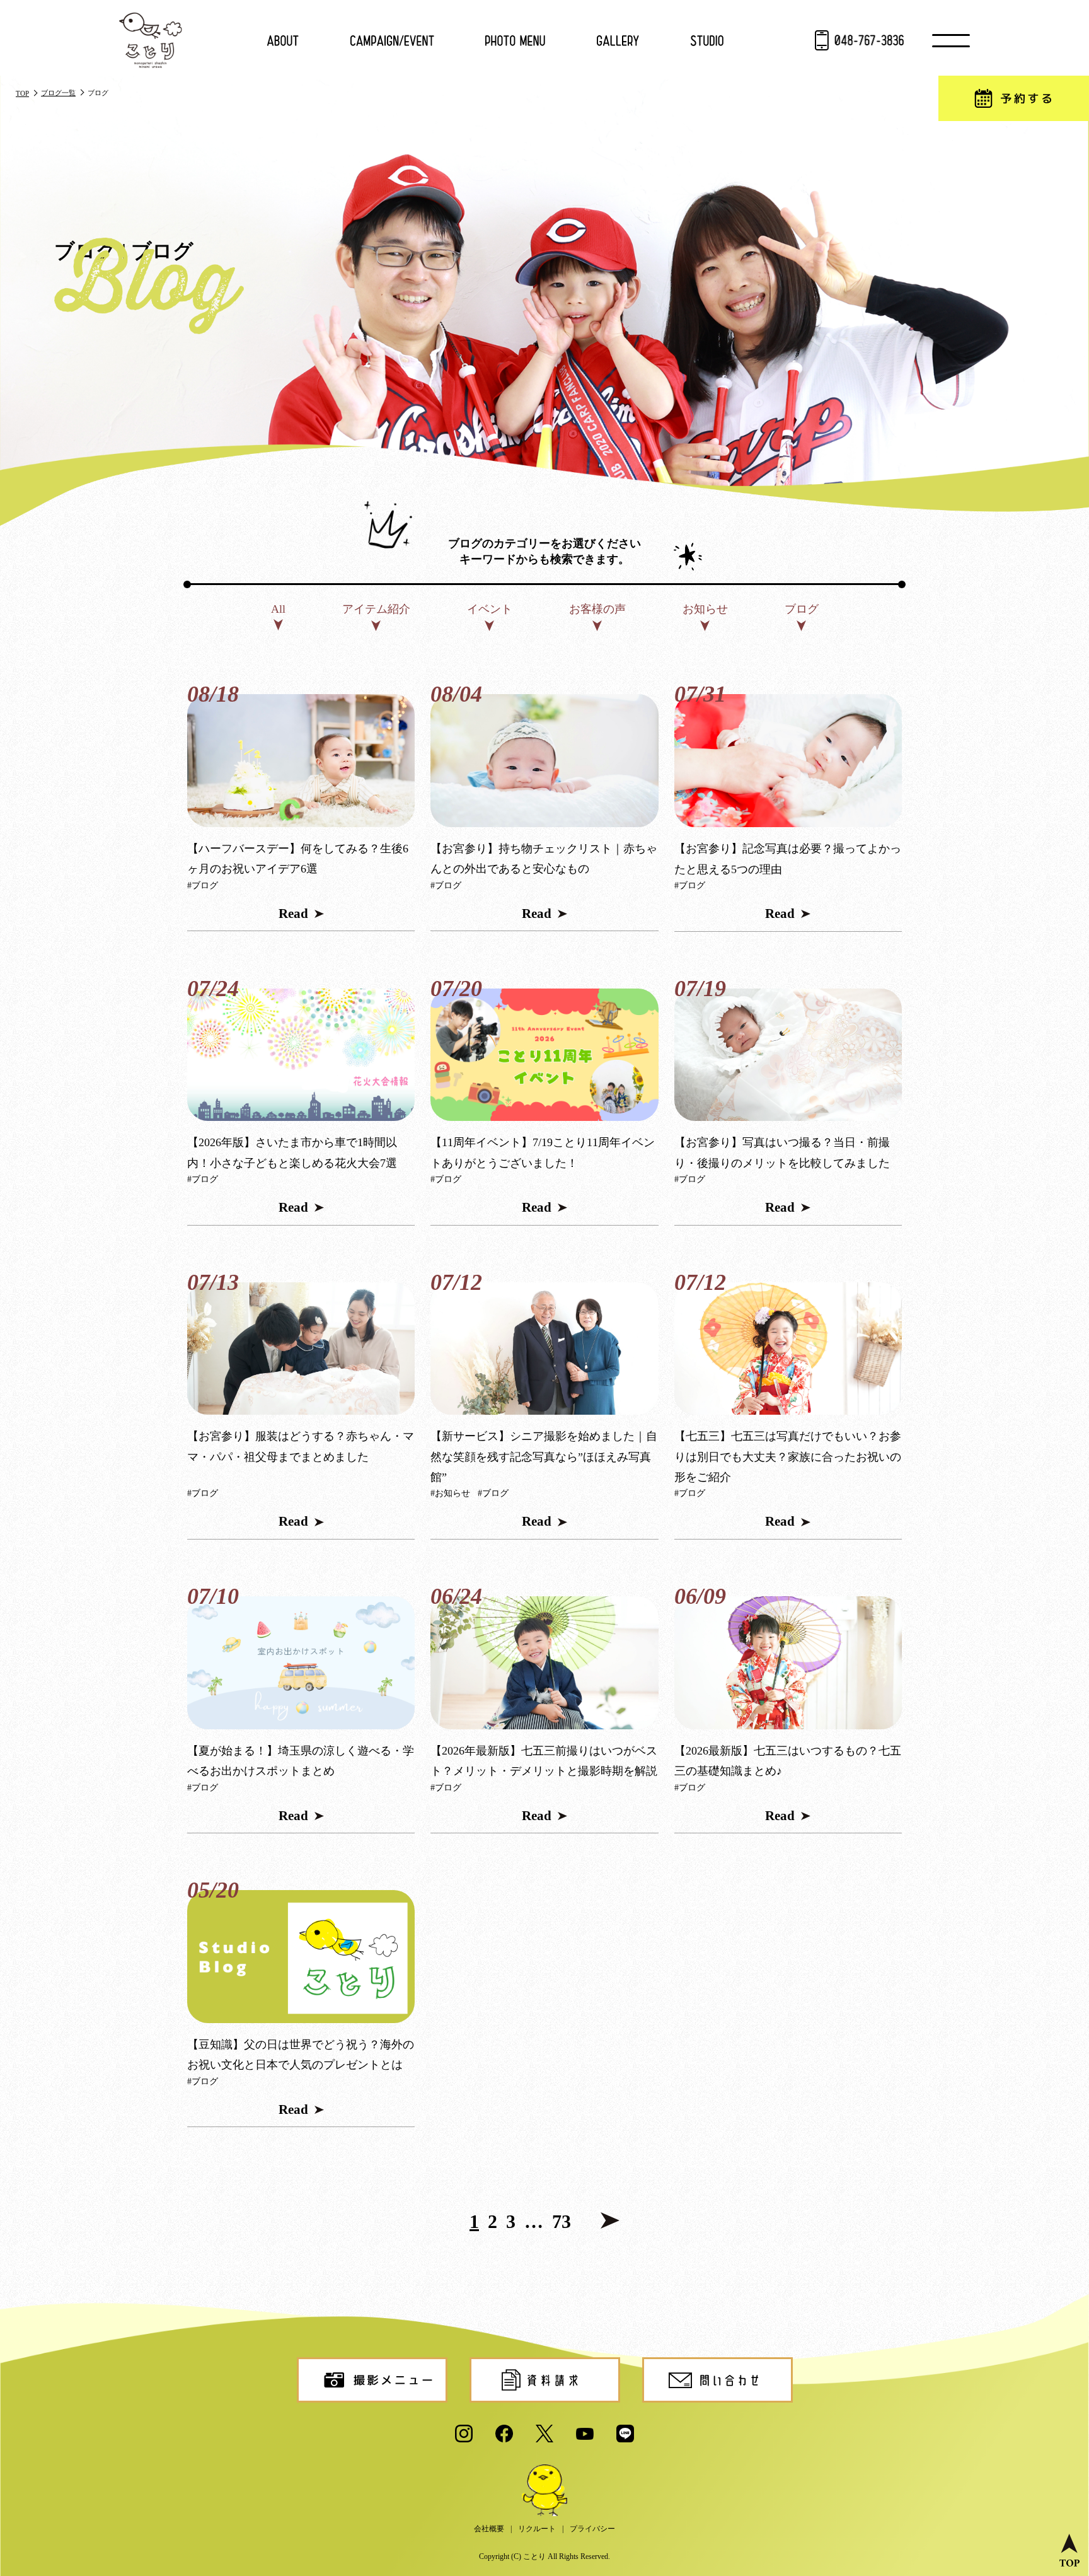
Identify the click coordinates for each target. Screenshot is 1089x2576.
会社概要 (489, 2529)
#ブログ (203, 885)
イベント (490, 609)
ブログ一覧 (58, 93)
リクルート (537, 2529)
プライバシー (592, 2529)
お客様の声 (597, 609)
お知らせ (705, 609)
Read (293, 914)
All (278, 609)
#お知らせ (450, 1493)
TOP (22, 93)
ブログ (802, 609)
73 (562, 2222)
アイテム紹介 (376, 609)
